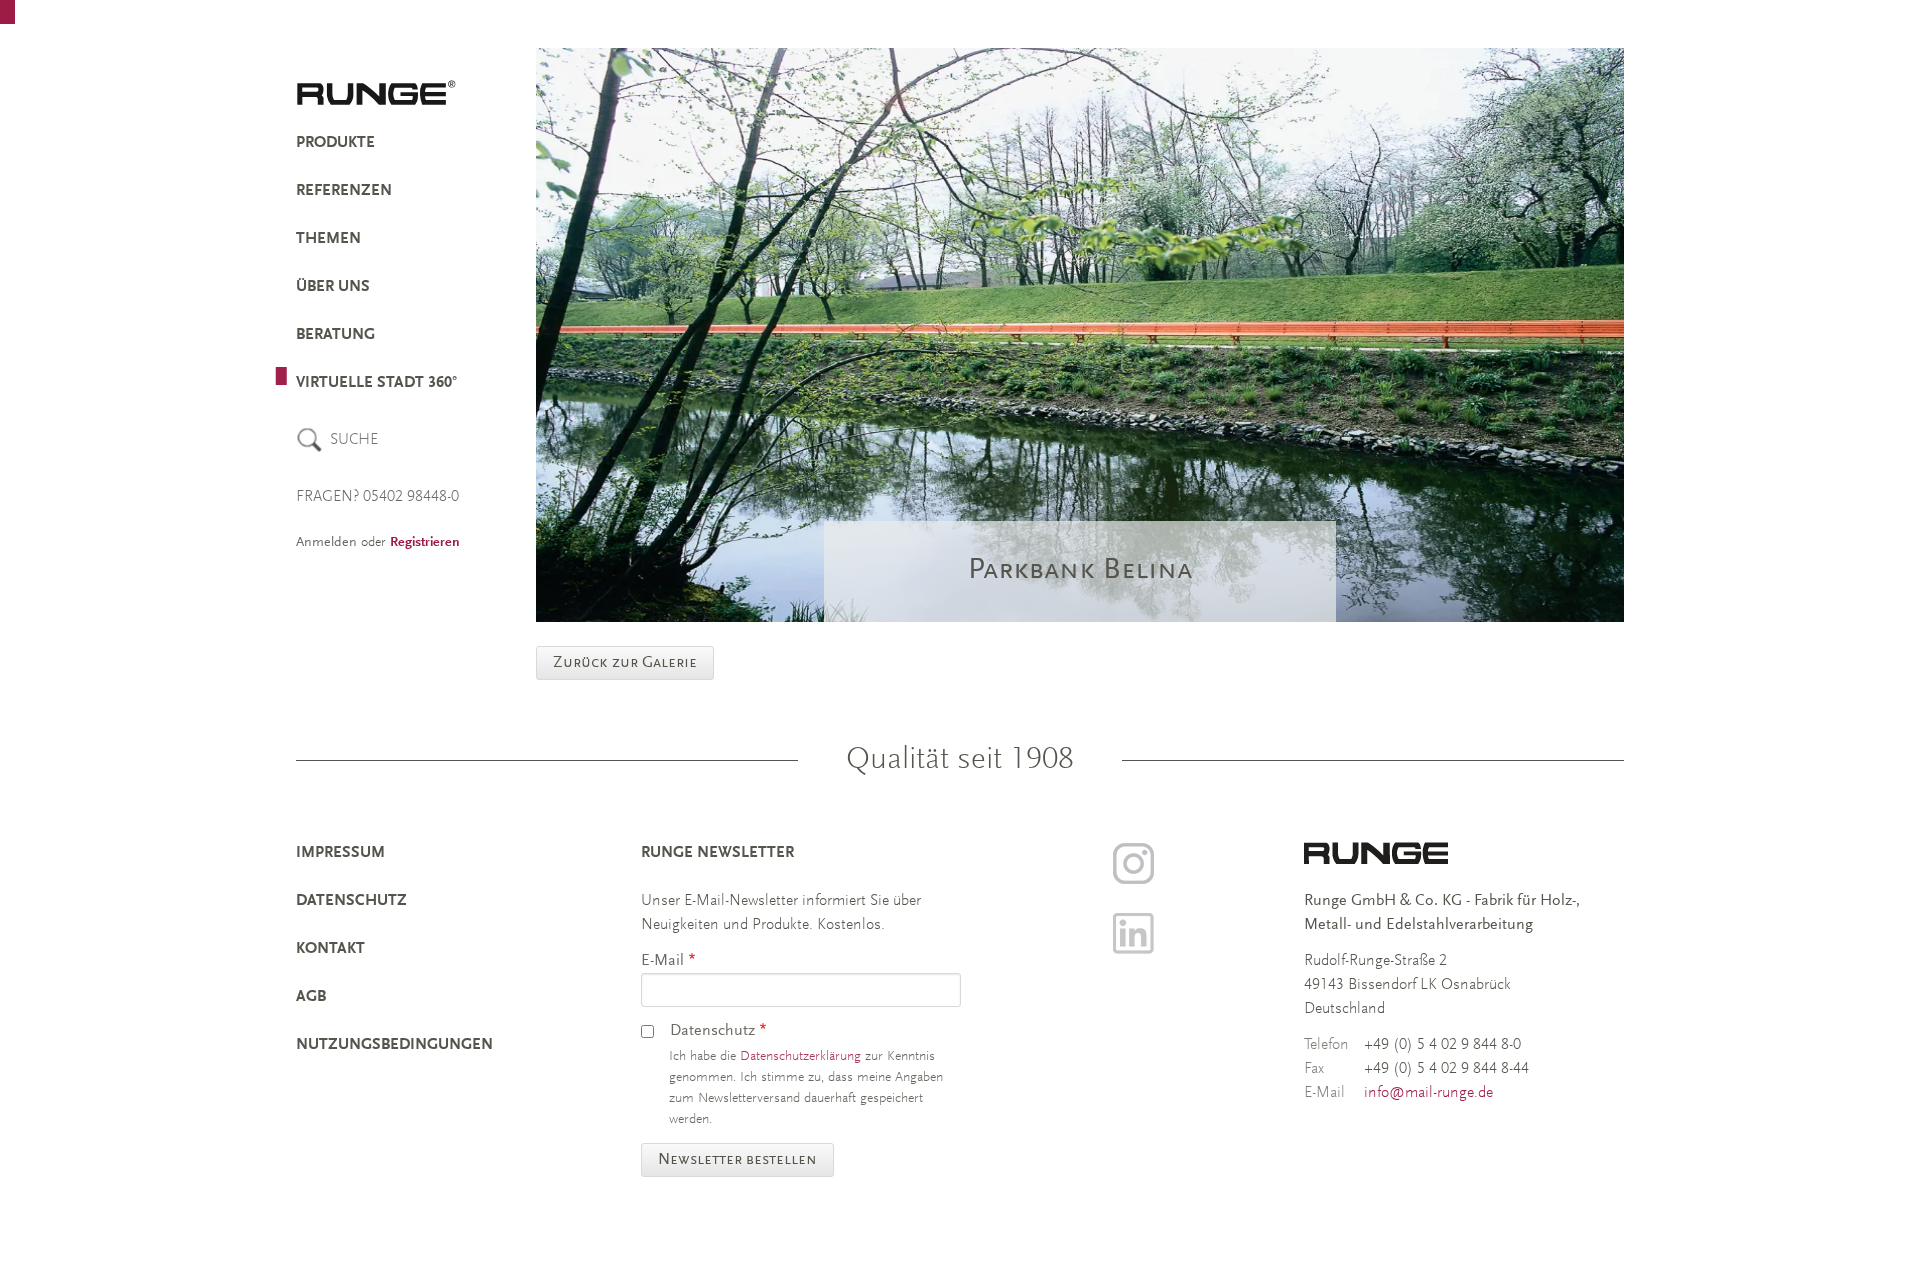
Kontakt (330, 949)
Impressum (340, 853)
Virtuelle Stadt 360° (376, 383)
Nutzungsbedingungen (394, 1045)
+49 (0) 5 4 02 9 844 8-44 (1446, 1069)
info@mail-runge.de (1428, 1093)
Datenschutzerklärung (800, 1057)
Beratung (335, 335)
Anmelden (326, 543)
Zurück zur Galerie (625, 663)
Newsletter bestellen (737, 1160)
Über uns (333, 287)
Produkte (335, 143)
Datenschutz (351, 901)
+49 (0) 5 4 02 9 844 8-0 (1442, 1045)
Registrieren (425, 543)
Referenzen (344, 191)
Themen (328, 239)
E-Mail (662, 961)
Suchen (309, 440)
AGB (311, 997)
